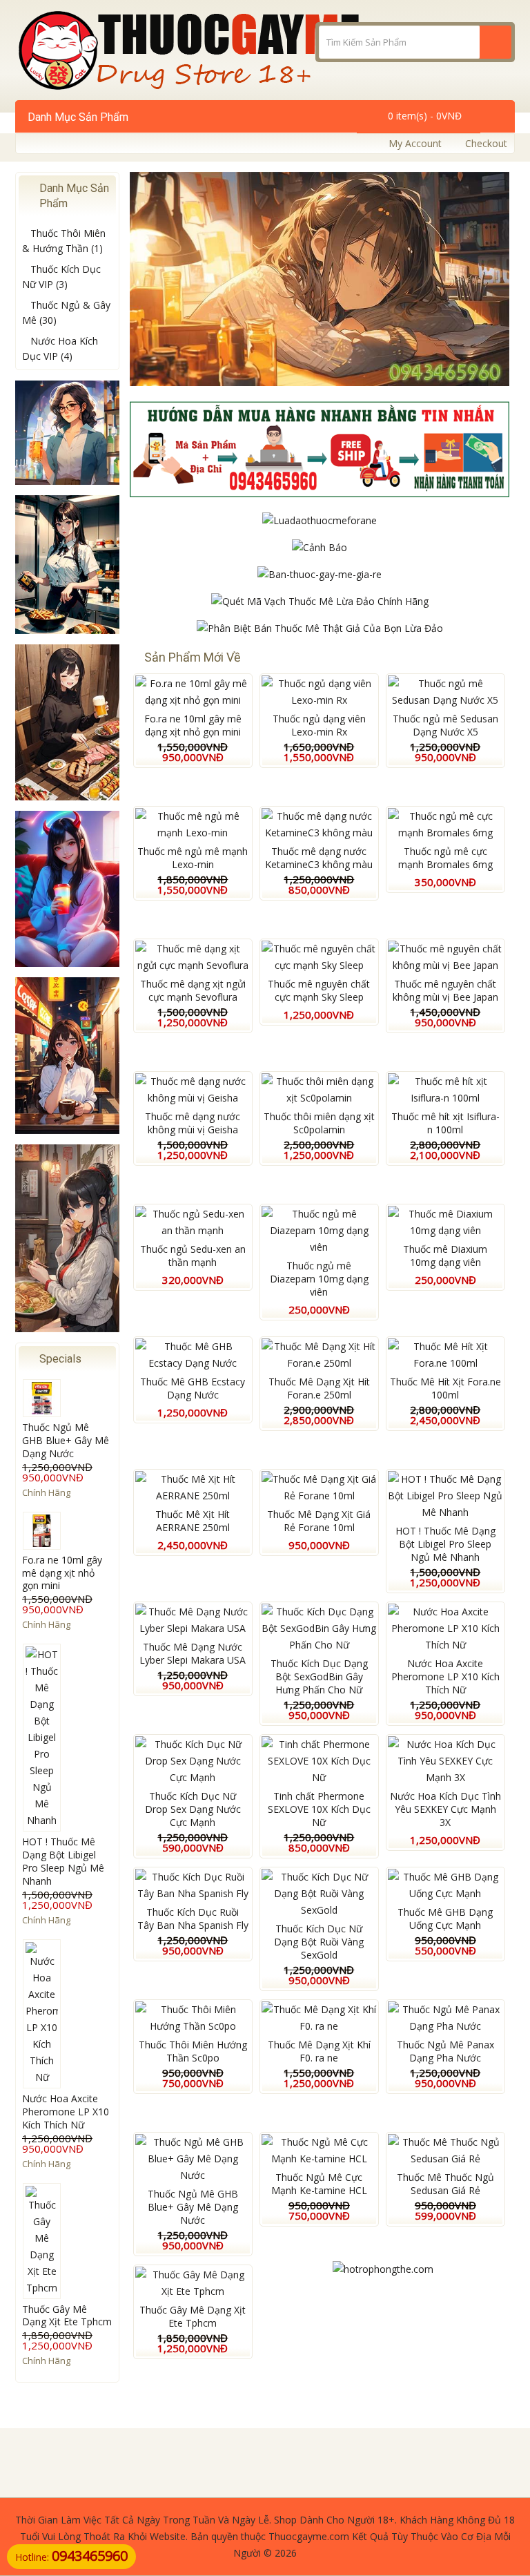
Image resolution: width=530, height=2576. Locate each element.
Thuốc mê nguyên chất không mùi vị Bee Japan (445, 990)
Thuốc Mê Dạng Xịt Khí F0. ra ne (319, 2051)
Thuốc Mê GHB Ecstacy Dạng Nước (193, 1388)
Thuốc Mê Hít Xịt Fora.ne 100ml (445, 1388)
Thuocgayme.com (309, 2536)
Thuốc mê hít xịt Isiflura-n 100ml (445, 1123)
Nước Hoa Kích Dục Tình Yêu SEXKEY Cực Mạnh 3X (445, 1809)
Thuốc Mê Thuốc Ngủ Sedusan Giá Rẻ (445, 2184)
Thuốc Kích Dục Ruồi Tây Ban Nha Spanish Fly (193, 1919)
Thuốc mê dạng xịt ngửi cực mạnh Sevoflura (193, 990)
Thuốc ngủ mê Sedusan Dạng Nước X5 (445, 725)
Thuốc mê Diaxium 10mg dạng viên (445, 1256)
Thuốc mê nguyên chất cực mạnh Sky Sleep (319, 990)
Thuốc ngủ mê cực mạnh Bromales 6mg (445, 858)
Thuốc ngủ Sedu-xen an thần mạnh (193, 1256)
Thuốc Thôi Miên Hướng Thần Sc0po (193, 2051)
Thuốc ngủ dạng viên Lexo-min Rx (319, 725)
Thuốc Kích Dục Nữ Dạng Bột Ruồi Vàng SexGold (319, 1942)
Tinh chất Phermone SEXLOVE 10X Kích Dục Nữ (319, 1809)
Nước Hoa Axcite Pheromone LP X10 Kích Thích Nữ (66, 2112)
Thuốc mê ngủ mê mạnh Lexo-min (193, 858)
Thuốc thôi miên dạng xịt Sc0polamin (319, 1123)
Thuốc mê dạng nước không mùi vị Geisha (193, 1123)
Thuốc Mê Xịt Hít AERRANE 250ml (193, 1521)
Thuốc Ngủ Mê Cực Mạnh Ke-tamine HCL (319, 2184)
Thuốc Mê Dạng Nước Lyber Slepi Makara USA (193, 1653)
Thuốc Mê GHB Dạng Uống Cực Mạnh (445, 1919)
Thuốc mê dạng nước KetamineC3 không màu (319, 858)
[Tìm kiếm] (495, 42)
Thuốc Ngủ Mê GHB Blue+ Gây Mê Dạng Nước (66, 1440)
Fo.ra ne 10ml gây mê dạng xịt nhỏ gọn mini (62, 1573)
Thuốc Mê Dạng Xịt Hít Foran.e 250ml (319, 1388)
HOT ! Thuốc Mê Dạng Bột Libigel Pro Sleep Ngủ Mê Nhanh (63, 1861)
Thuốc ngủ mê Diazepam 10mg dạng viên (319, 1279)
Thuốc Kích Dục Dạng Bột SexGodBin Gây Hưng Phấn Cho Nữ (319, 1676)
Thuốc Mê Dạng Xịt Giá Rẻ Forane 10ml (319, 1521)
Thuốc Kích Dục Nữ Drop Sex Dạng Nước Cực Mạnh (193, 1809)
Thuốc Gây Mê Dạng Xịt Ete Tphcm (67, 2316)
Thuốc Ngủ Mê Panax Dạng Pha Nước (445, 2051)
